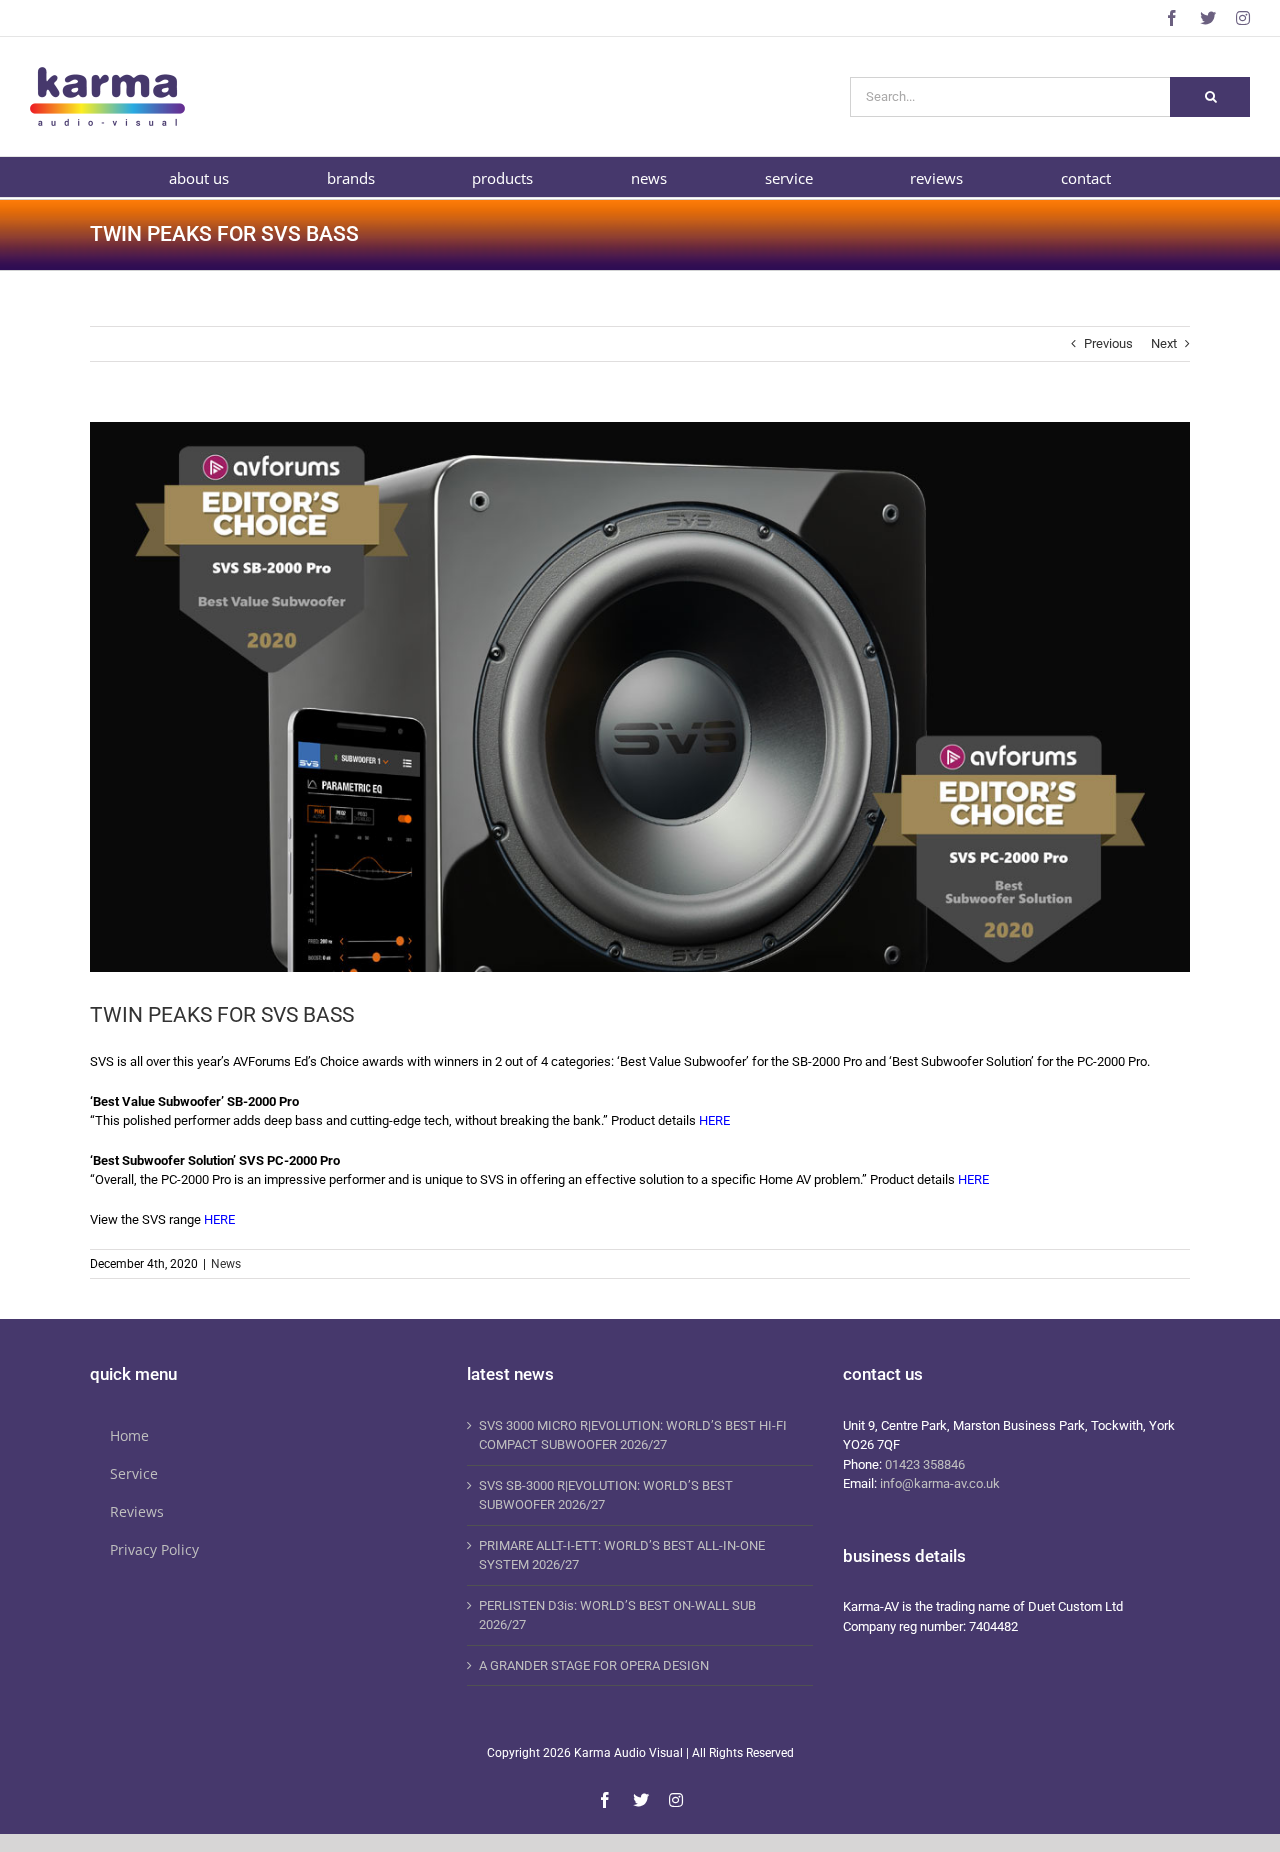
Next (1164, 343)
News (226, 1264)
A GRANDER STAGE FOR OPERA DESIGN (594, 1665)
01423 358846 (925, 1464)
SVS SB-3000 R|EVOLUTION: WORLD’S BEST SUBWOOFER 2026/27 (606, 1495)
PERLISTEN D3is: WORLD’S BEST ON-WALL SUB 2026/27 (617, 1615)
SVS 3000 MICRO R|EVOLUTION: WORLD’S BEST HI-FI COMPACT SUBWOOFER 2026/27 (633, 1435)
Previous (1108, 343)
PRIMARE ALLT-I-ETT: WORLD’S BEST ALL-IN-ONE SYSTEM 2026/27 (622, 1555)
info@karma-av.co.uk (940, 1483)
